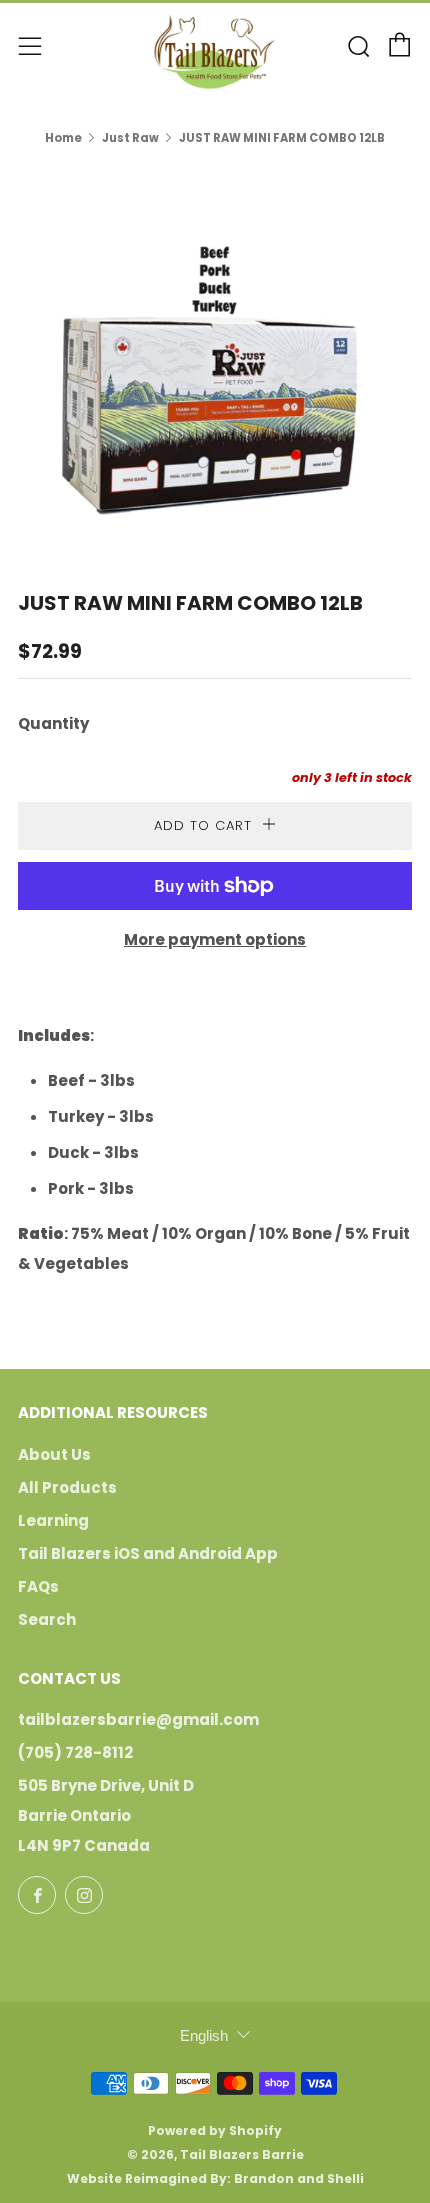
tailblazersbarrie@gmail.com (138, 1719)
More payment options (215, 939)
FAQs (38, 1586)
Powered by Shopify (215, 2130)
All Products (67, 1487)
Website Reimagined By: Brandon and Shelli (215, 2178)
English (204, 2035)
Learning (53, 1520)
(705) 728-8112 (75, 1752)
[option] (215, 354)
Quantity (53, 723)
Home (63, 138)
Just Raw (130, 138)
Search (47, 1619)
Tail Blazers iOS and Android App (148, 1553)
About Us (54, 1454)
